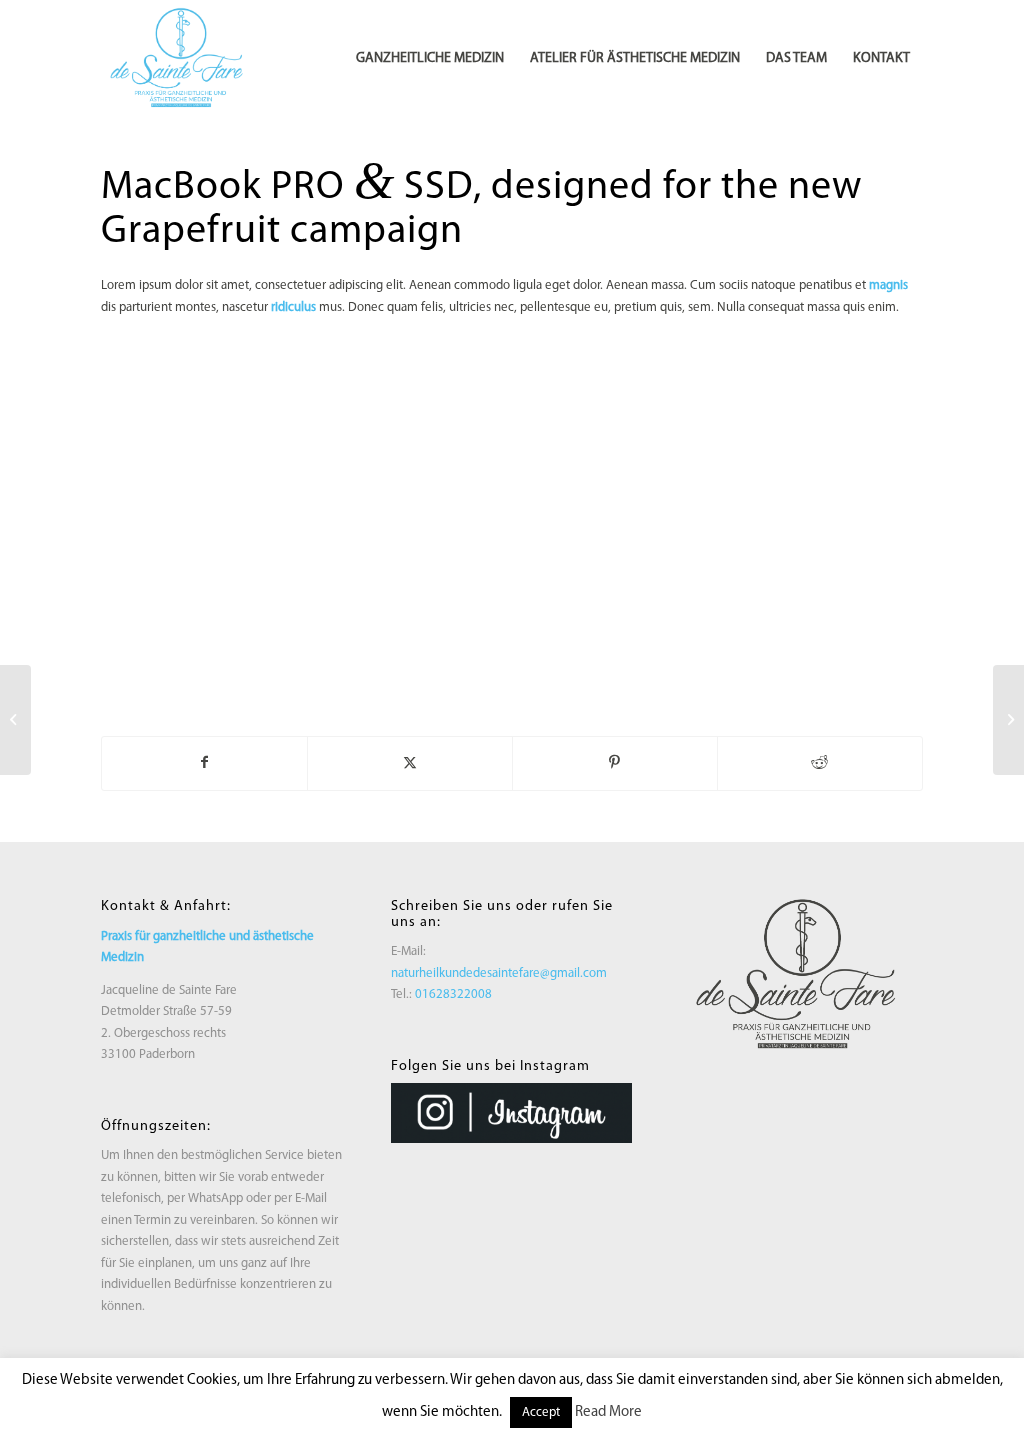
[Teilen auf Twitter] (410, 763)
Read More (608, 1412)
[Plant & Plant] (15, 720)
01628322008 (453, 994)
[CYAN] (180, 59)
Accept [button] (541, 1412)
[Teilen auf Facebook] (204, 763)
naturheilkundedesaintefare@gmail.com (499, 973)
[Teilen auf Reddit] (820, 763)
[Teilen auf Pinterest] (615, 763)
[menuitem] (430, 59)
